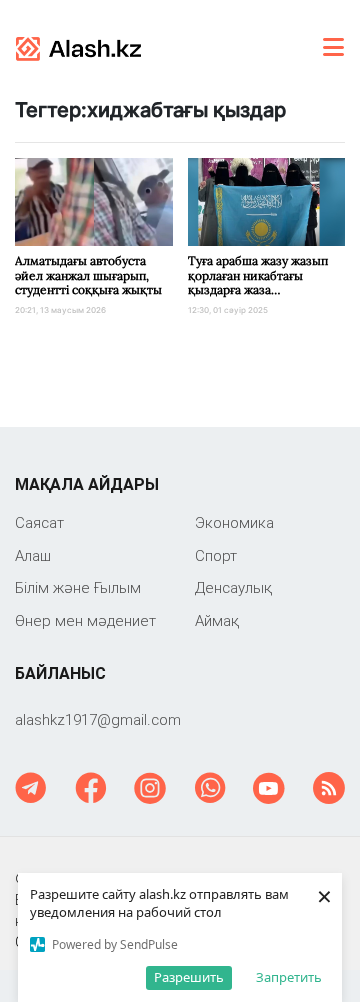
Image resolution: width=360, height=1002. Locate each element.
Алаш (33, 555)
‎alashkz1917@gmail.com (98, 719)
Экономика (234, 522)
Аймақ (217, 620)
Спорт (216, 555)
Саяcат (39, 522)
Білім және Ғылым (78, 587)
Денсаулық (233, 587)
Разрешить (189, 977)
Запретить (289, 977)
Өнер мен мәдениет (85, 620)
